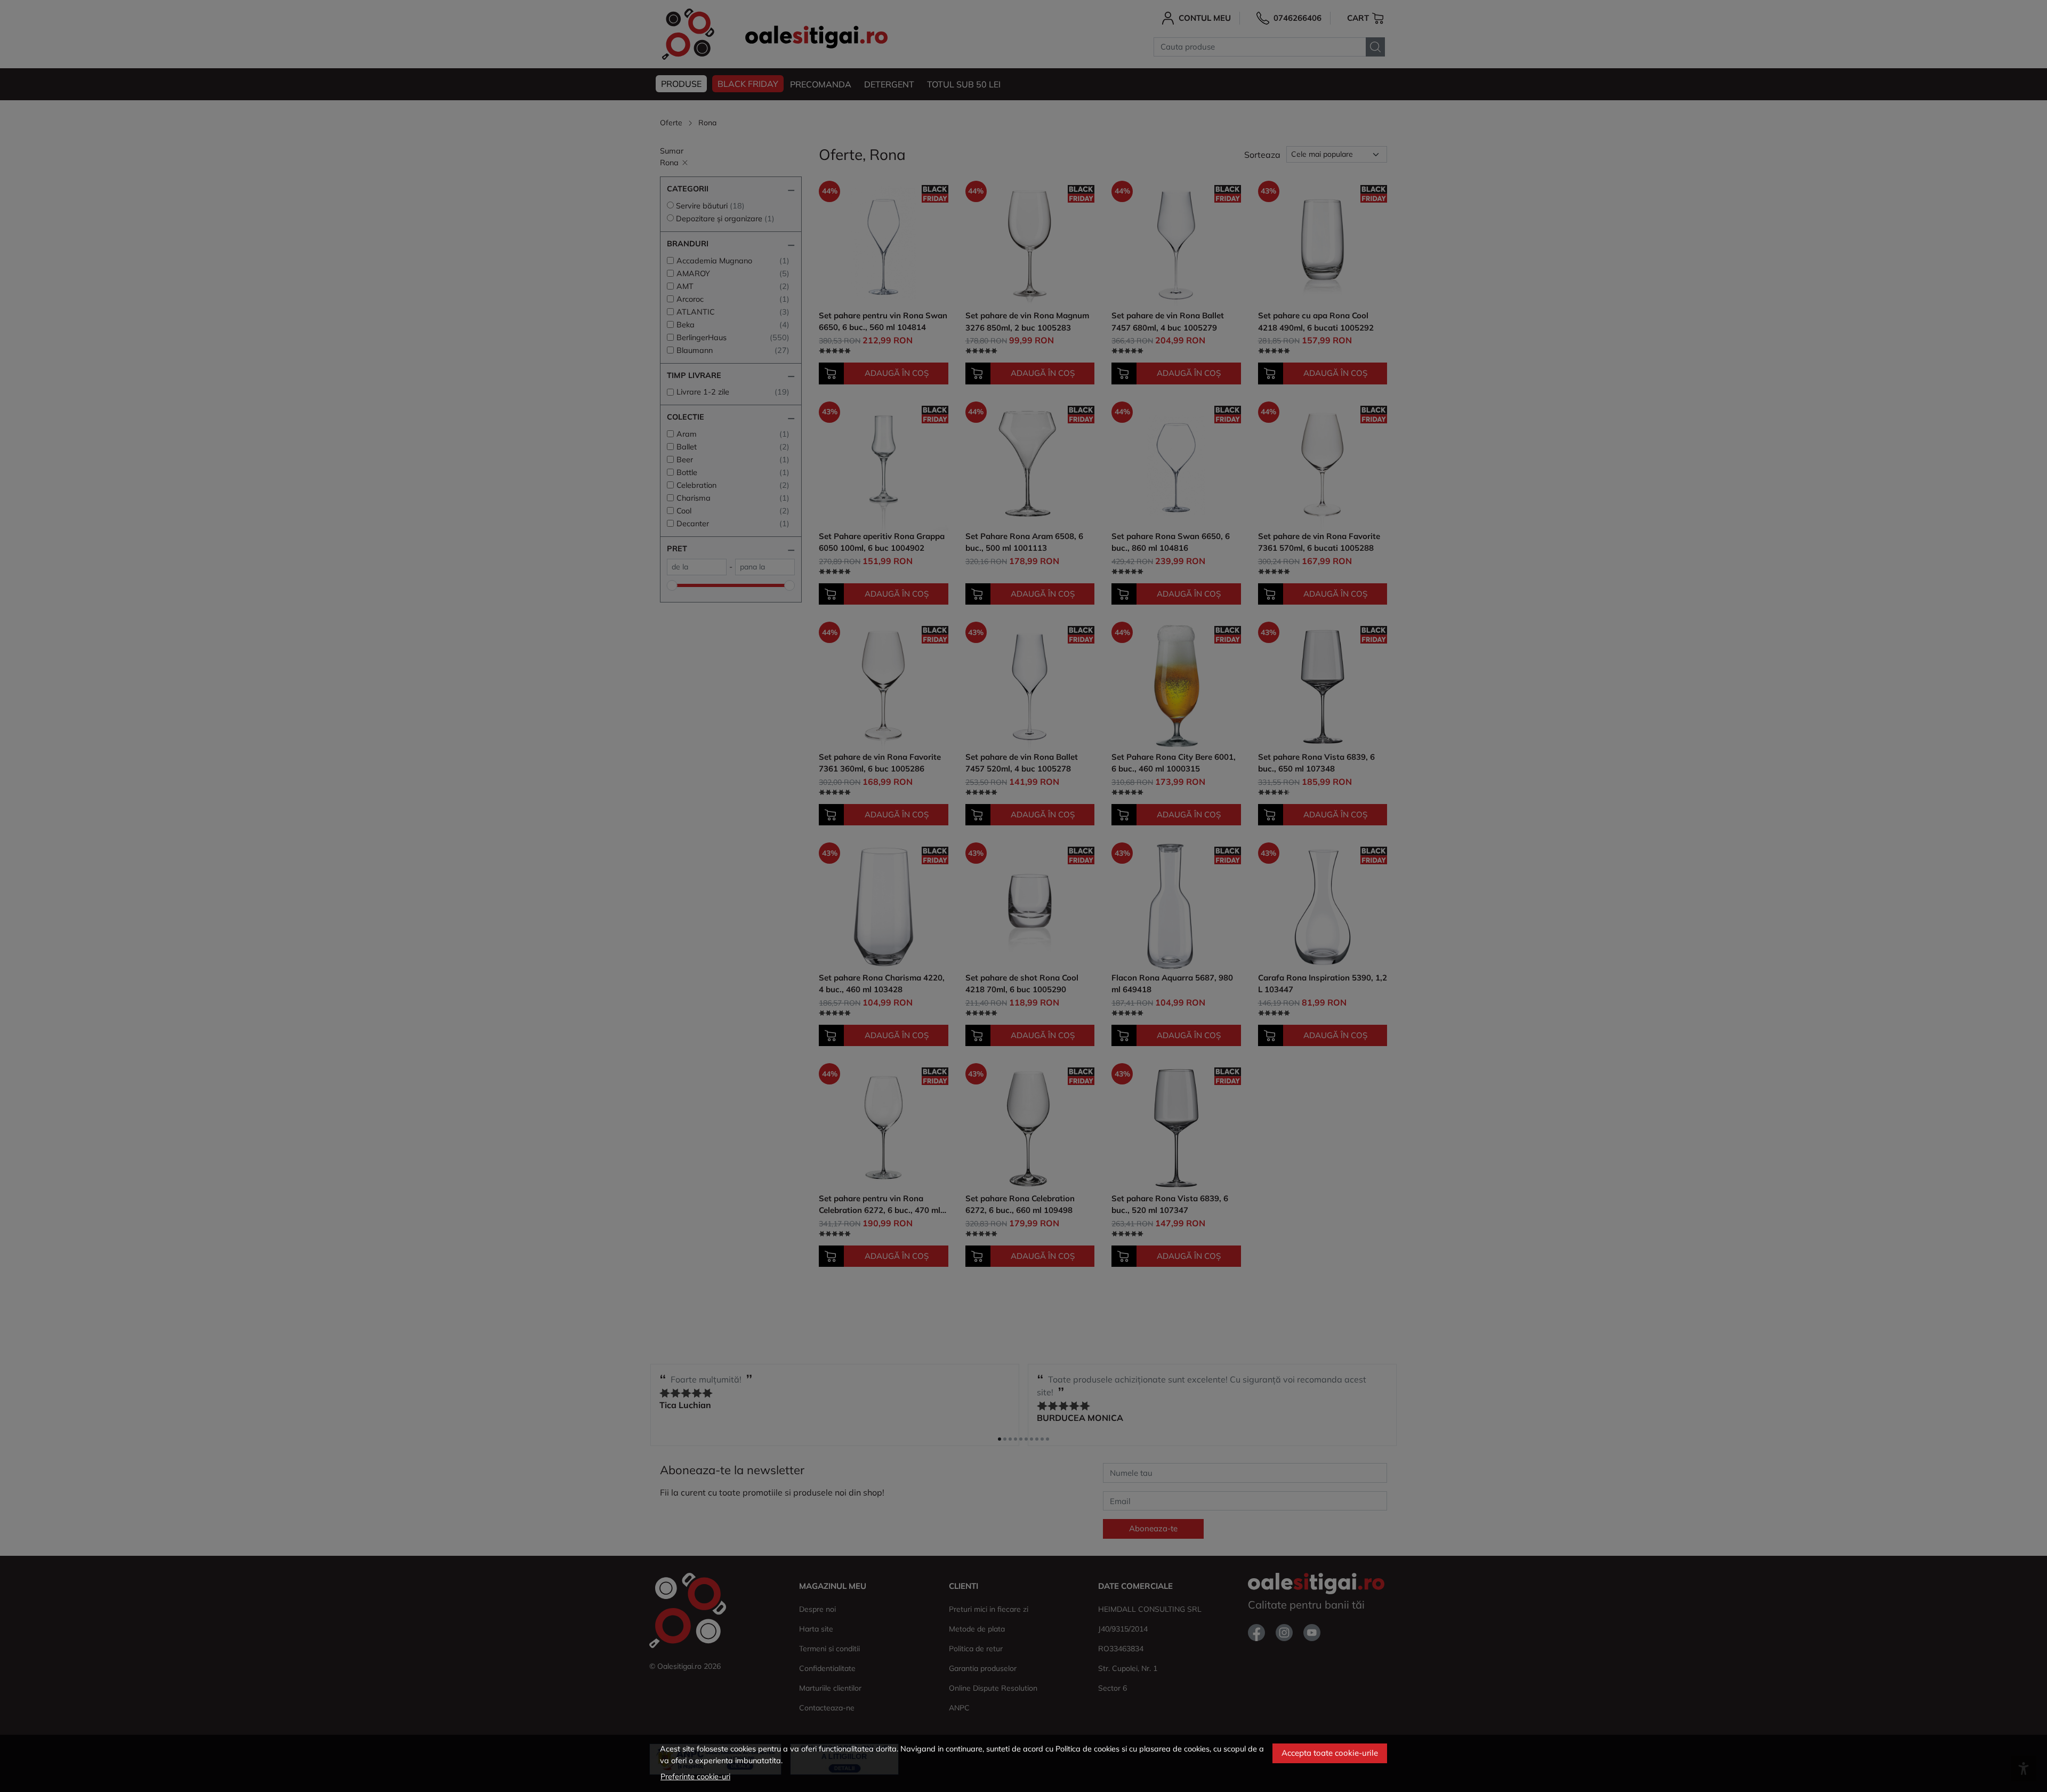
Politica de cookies (1087, 1749)
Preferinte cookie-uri (695, 1777)
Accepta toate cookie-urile (1330, 1753)
